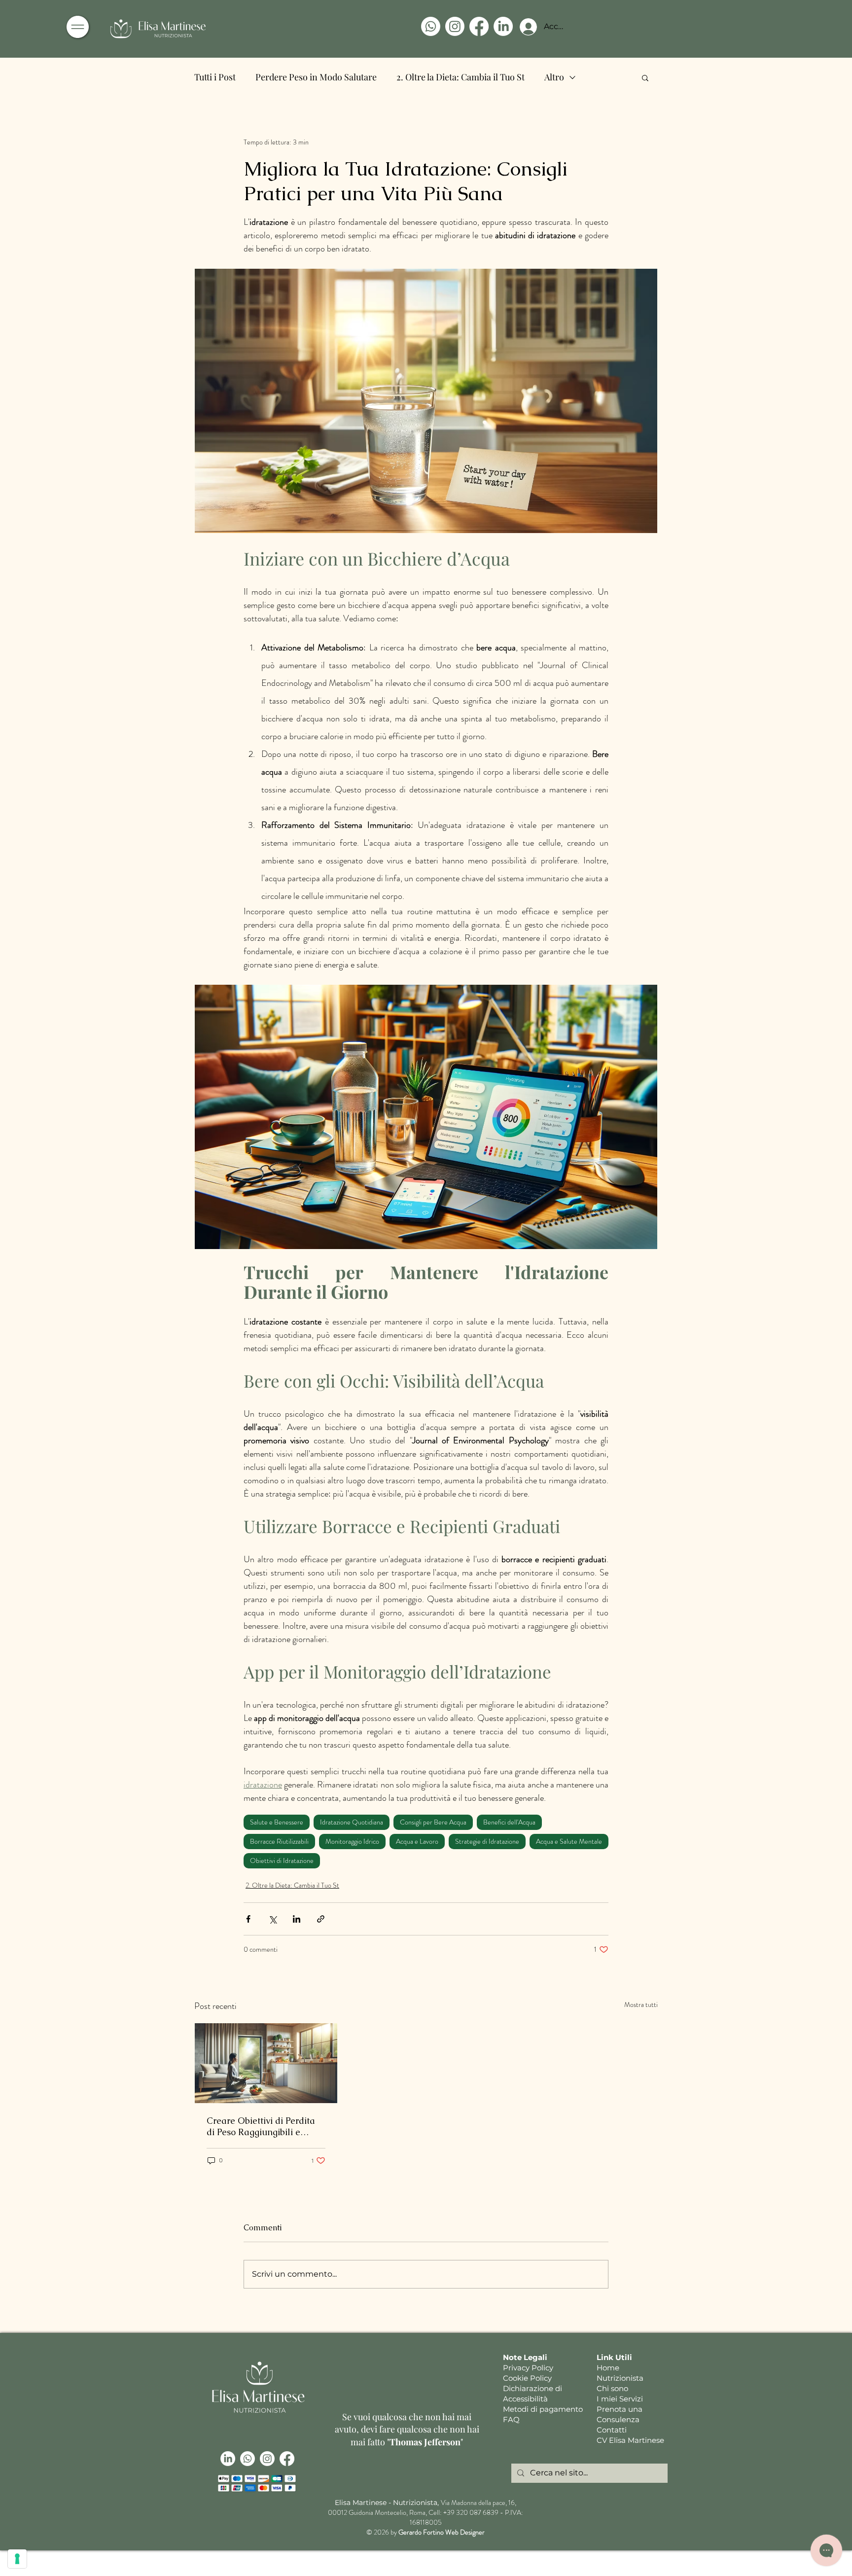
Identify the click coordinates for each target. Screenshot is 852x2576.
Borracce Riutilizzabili (279, 1841)
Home (608, 2368)
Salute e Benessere (277, 1822)
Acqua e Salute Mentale (569, 1841)
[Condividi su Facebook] (248, 1919)
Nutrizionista (620, 2378)
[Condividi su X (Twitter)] (272, 1919)
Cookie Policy (527, 2378)
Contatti (612, 2430)
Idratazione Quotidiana (352, 1822)
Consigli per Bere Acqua (433, 1822)
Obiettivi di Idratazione (282, 1860)
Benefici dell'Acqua (509, 1822)
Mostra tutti (641, 2004)
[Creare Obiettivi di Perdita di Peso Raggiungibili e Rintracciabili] (266, 2063)
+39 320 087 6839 (471, 2512)
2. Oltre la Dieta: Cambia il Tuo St (461, 77)
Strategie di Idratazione (487, 1841)
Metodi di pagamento (543, 2409)
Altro (554, 77)
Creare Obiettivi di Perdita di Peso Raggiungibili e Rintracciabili (261, 2126)
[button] (78, 27)
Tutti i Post (215, 77)
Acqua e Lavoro (417, 1841)
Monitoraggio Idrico (352, 1841)
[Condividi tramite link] (321, 1919)
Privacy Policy (528, 2368)
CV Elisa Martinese (630, 2440)
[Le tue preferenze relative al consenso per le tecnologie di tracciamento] (17, 2559)
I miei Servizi (620, 2399)
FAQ (511, 2419)
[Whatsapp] (431, 26)
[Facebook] (479, 26)
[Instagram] (455, 26)
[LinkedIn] (503, 26)
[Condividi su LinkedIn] (297, 1919)
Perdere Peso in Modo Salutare (316, 77)
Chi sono (612, 2388)
